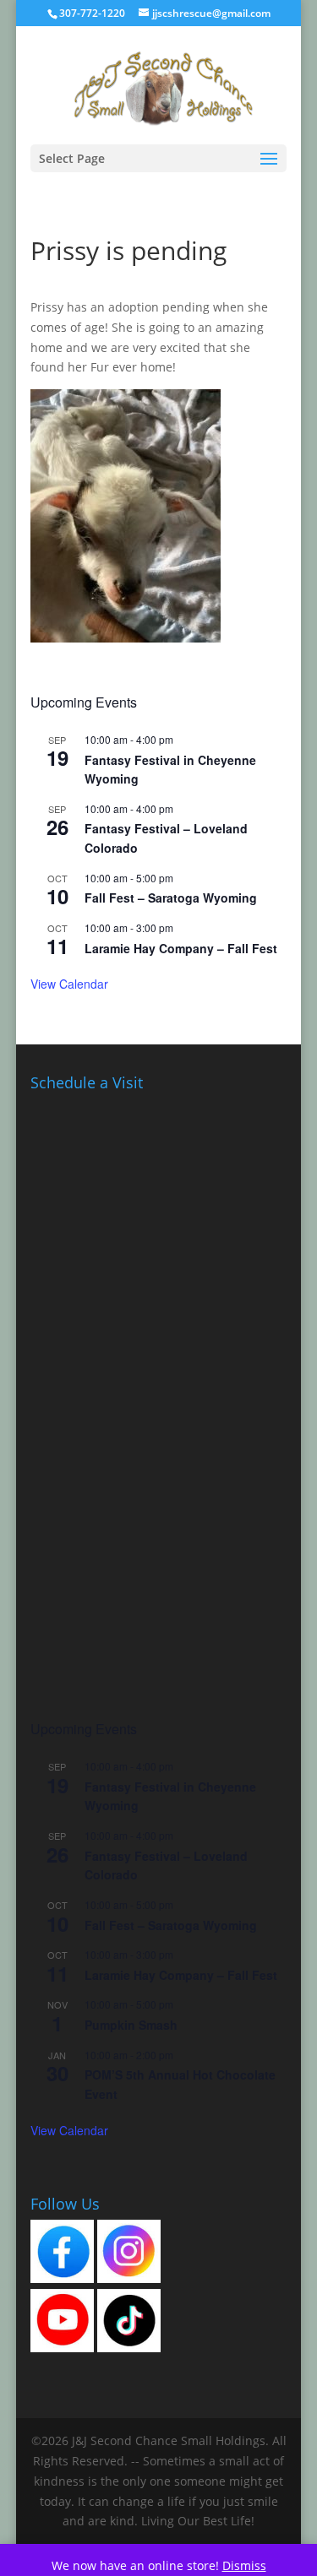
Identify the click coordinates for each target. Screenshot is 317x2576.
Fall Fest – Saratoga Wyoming (171, 898)
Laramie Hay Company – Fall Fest (181, 948)
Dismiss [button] (244, 2565)
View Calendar (69, 984)
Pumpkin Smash (131, 2025)
